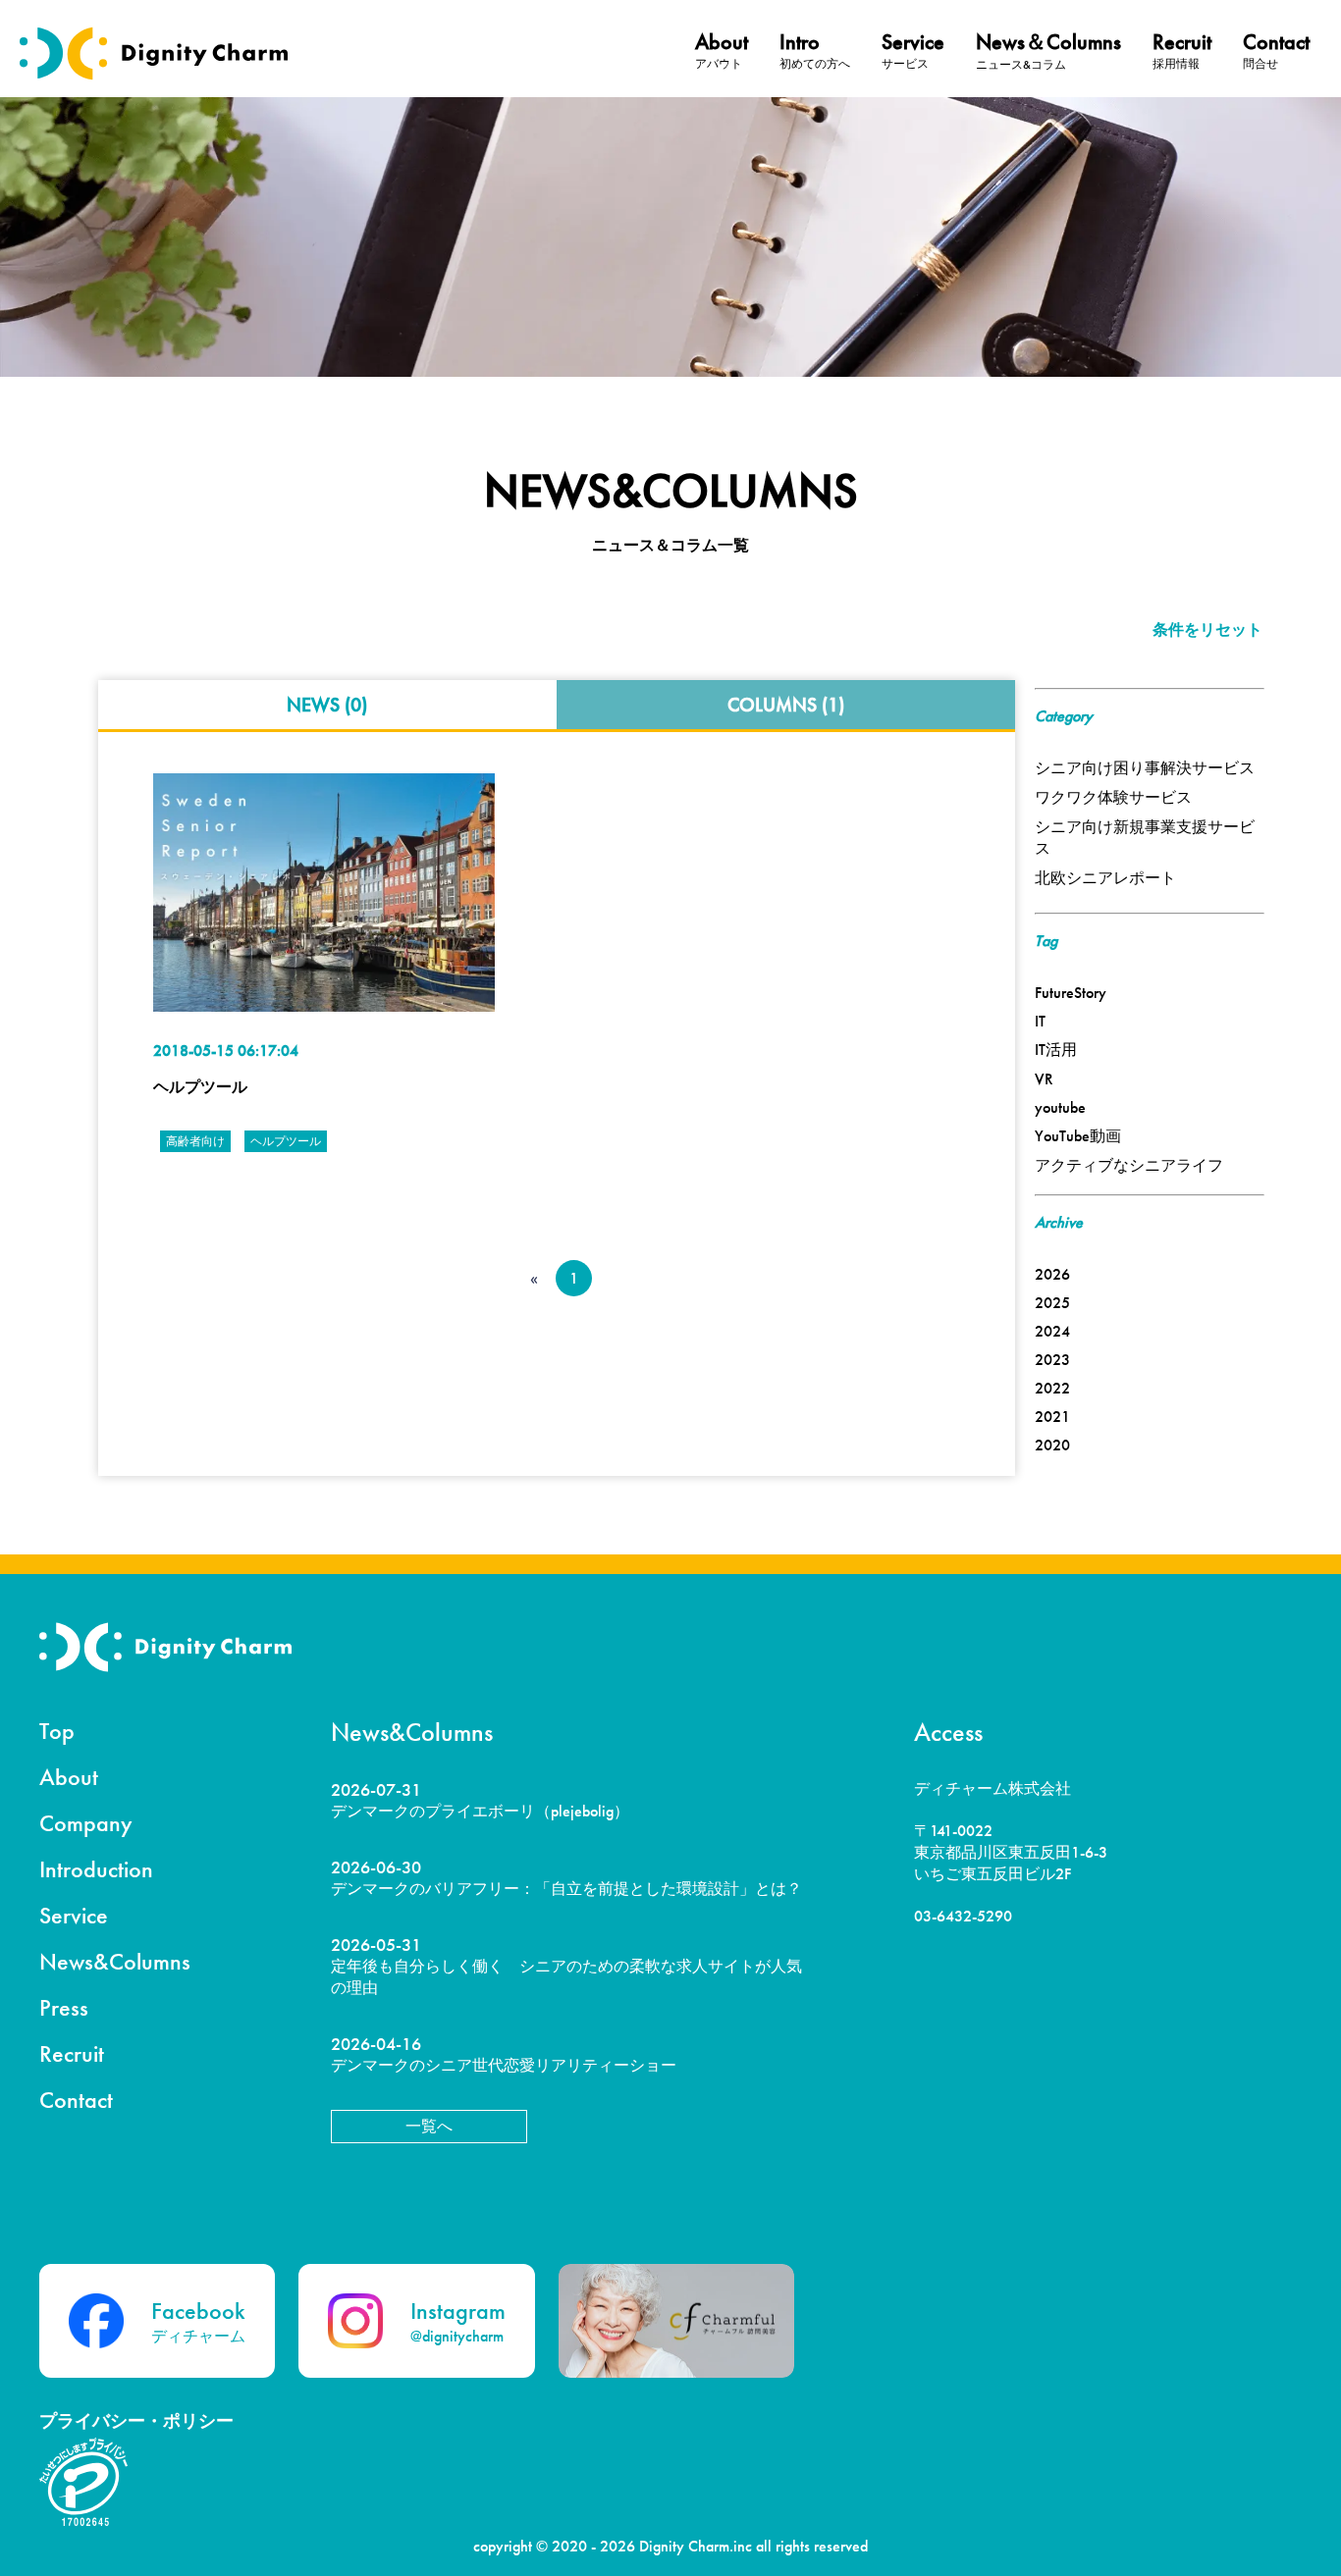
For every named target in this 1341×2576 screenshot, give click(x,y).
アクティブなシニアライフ (1129, 1165)
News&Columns (115, 1961)
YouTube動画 (1078, 1136)
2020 (1052, 1445)
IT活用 (1056, 1050)
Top (57, 1731)
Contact (76, 2100)
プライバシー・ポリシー (136, 2420)
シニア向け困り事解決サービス (1145, 768)
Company (86, 1823)
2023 (1052, 1360)
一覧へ (429, 2126)
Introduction (96, 1869)
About (69, 1777)
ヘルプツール (200, 1087)
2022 (1052, 1388)
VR (1044, 1079)
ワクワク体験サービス (1113, 797)
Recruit (72, 2053)
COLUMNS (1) (786, 705)
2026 (1052, 1274)
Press (64, 2007)
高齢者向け (195, 1141)
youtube (1060, 1107)
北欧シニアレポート (1105, 878)
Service (74, 1915)
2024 (1052, 1331)
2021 (1052, 1417)
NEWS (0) (327, 705)
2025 (1052, 1303)
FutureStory (1071, 993)
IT (1040, 1021)
